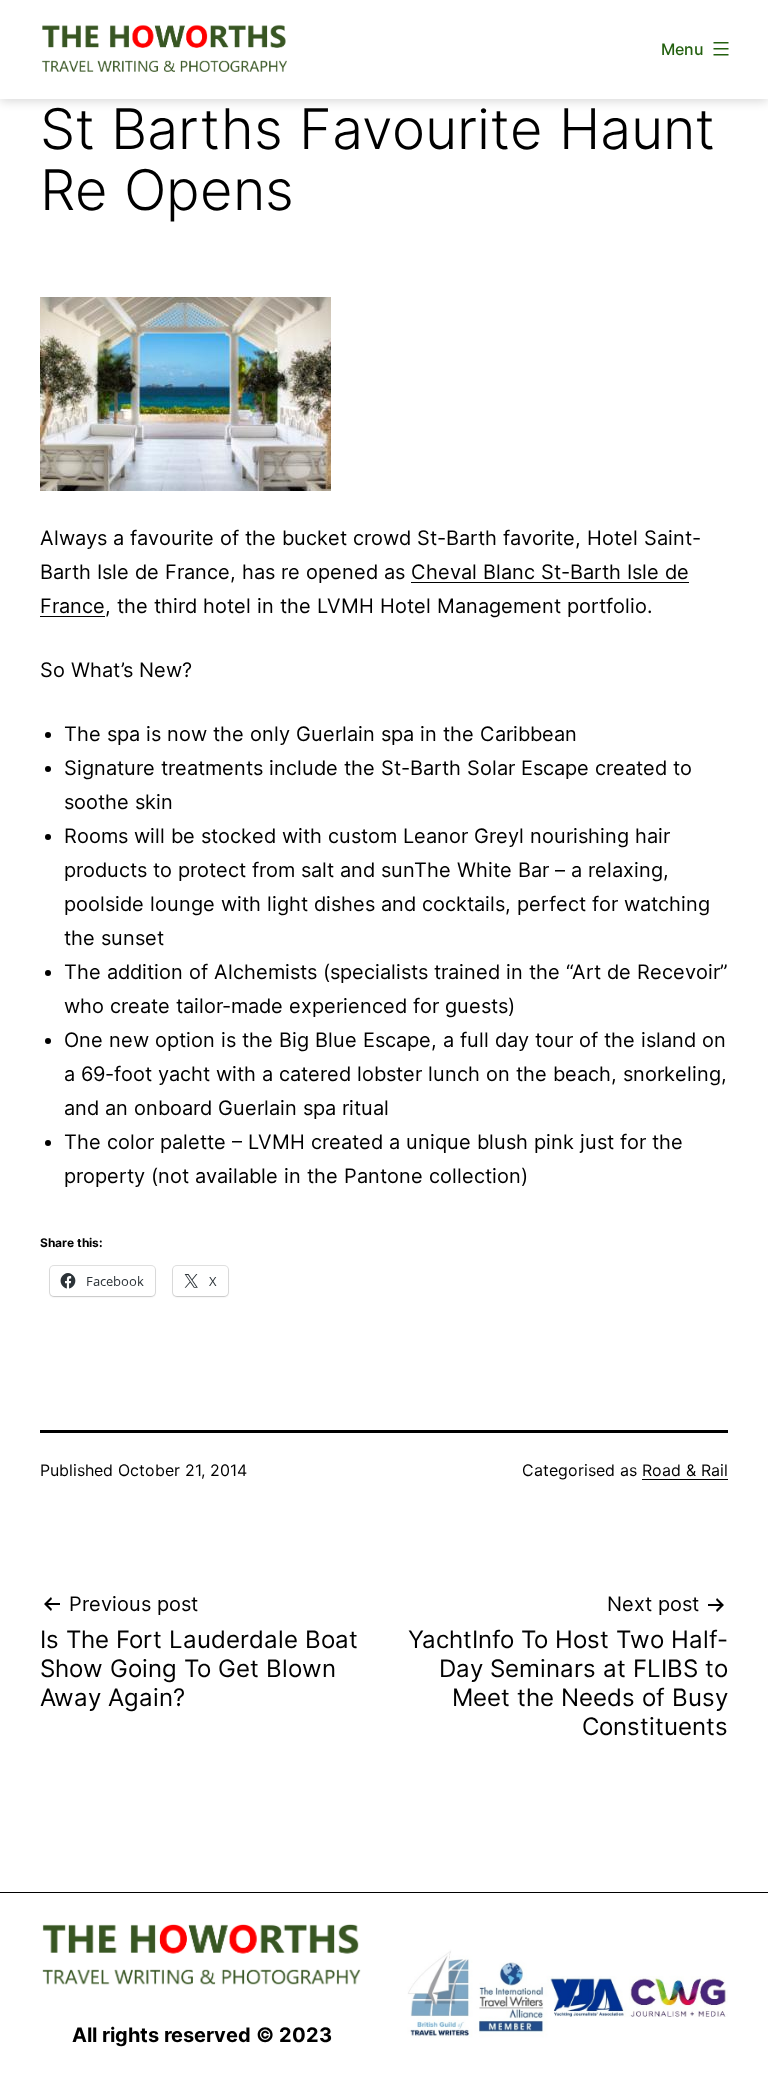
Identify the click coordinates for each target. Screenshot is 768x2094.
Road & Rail (685, 1470)
